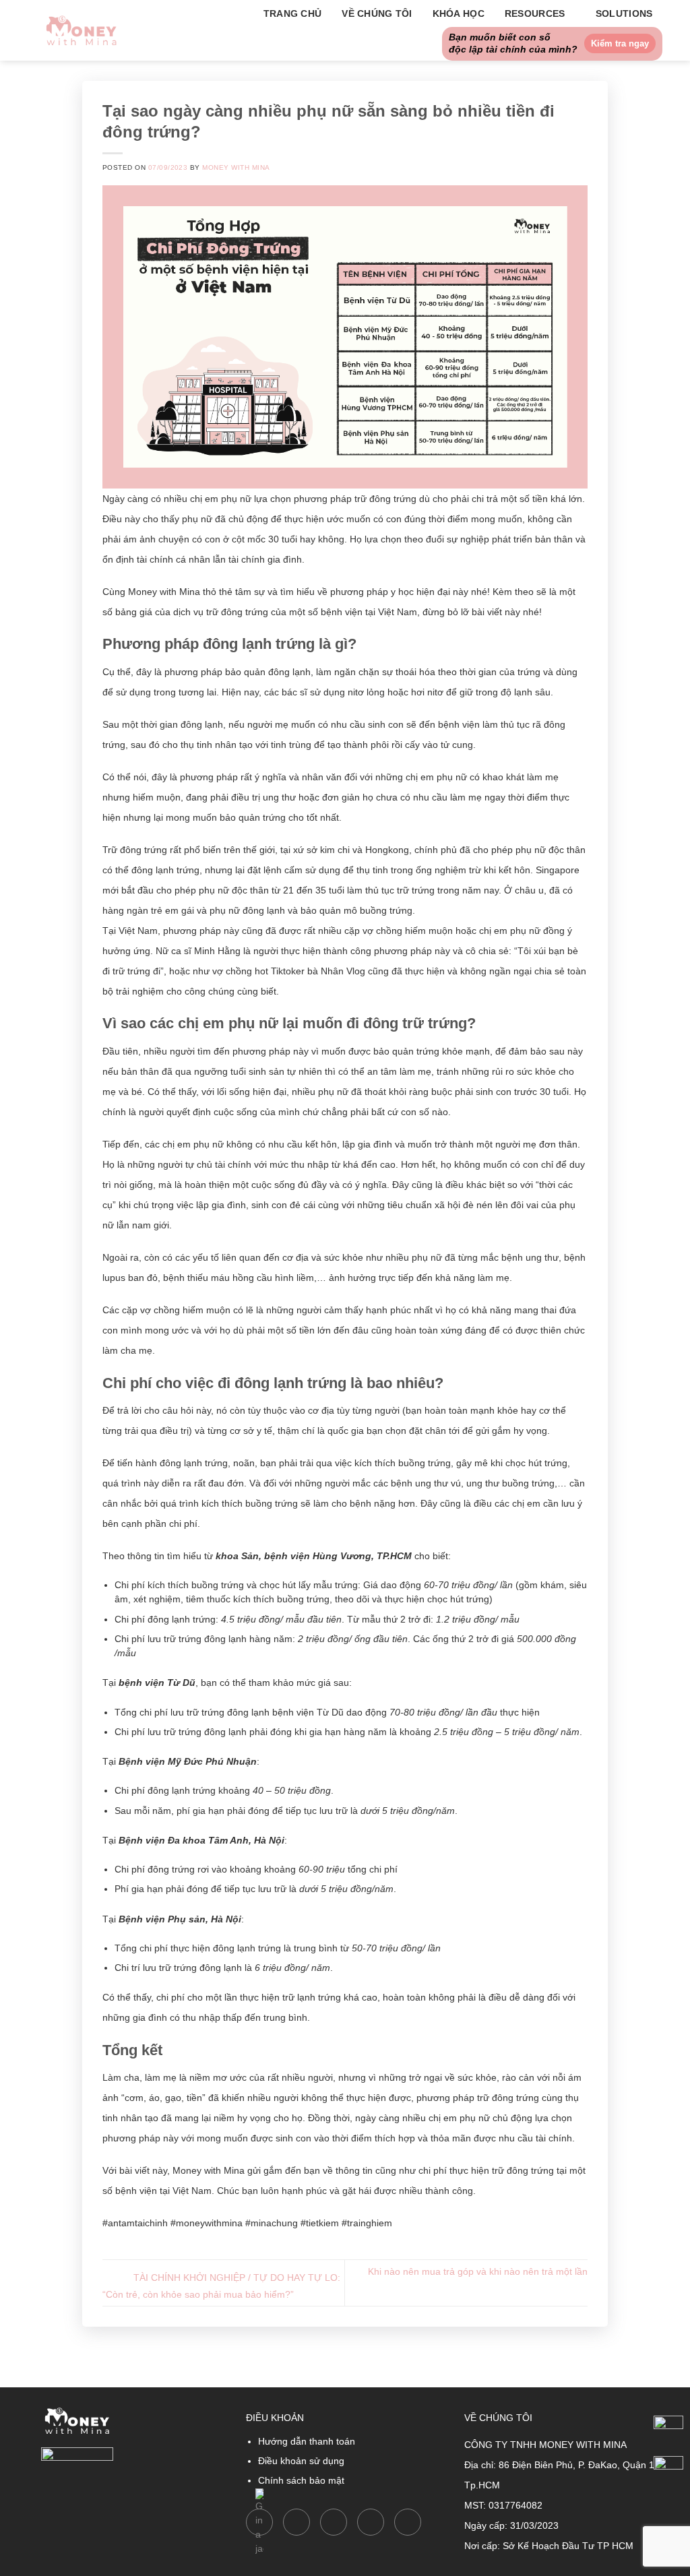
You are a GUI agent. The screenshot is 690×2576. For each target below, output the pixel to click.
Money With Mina (236, 167)
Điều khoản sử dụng (301, 2461)
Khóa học (459, 13)
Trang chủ (293, 13)
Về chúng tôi (377, 13)
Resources (535, 13)
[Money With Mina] (82, 30)
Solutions (624, 13)
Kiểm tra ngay (620, 43)
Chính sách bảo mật (301, 2480)
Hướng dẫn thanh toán (307, 2441)
